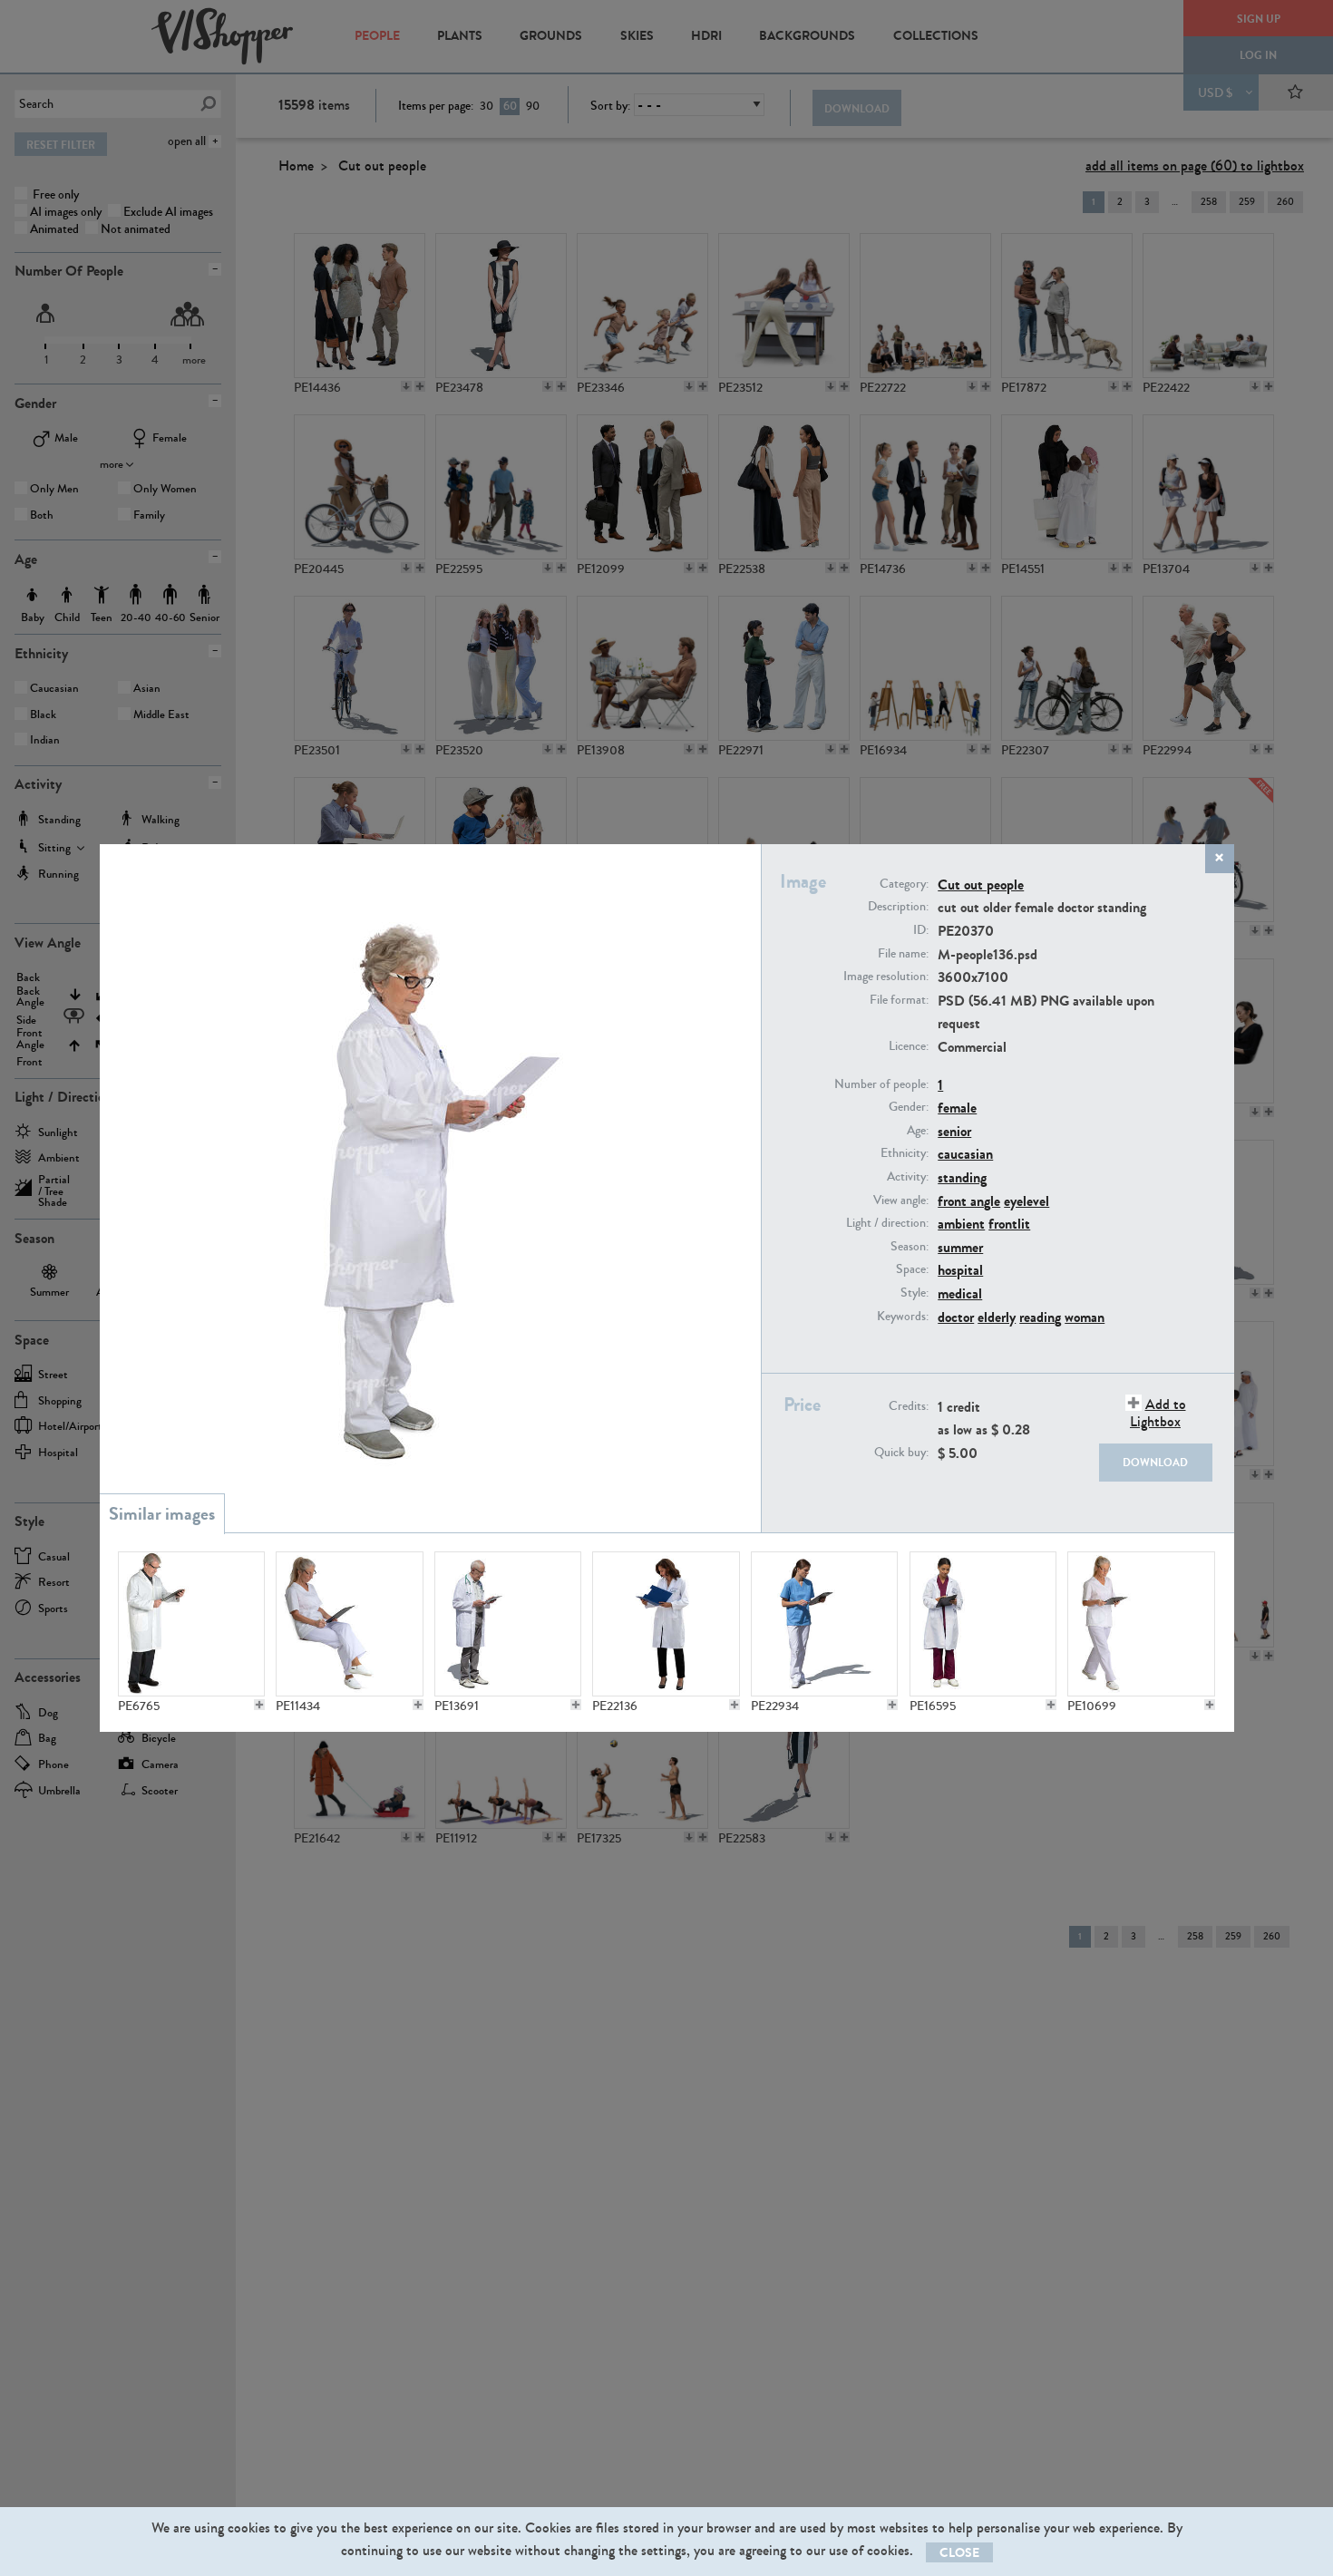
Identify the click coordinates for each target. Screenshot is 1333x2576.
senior (954, 1131)
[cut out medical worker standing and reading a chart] (824, 1624)
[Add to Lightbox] (259, 1705)
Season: (910, 1247)
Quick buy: (901, 1453)
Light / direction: (887, 1223)
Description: (898, 907)
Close (959, 2553)
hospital (960, 1270)
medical (960, 1293)
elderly (997, 1317)
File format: (899, 1000)
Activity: (908, 1177)
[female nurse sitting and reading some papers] (349, 1624)
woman (1085, 1317)
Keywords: (903, 1317)
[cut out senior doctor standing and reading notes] (508, 1624)
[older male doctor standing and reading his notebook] (191, 1624)
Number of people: (881, 1084)
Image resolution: (886, 977)
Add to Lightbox (1158, 1413)
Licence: (909, 1046)
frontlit (1009, 1224)
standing (962, 1177)
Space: (912, 1269)
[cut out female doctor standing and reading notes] (666, 1624)
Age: (918, 1131)
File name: (903, 954)
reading (1040, 1317)
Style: (915, 1293)
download (1155, 1463)
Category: (904, 884)
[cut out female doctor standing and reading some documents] (983, 1624)
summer (960, 1247)
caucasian (965, 1154)
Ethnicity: (905, 1153)
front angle (969, 1201)
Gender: (909, 1107)
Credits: (909, 1406)
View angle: (901, 1201)
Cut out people (981, 885)
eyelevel (1027, 1201)
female (957, 1108)
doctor (956, 1317)
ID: (921, 930)
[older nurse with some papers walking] (1141, 1624)
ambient (961, 1224)
